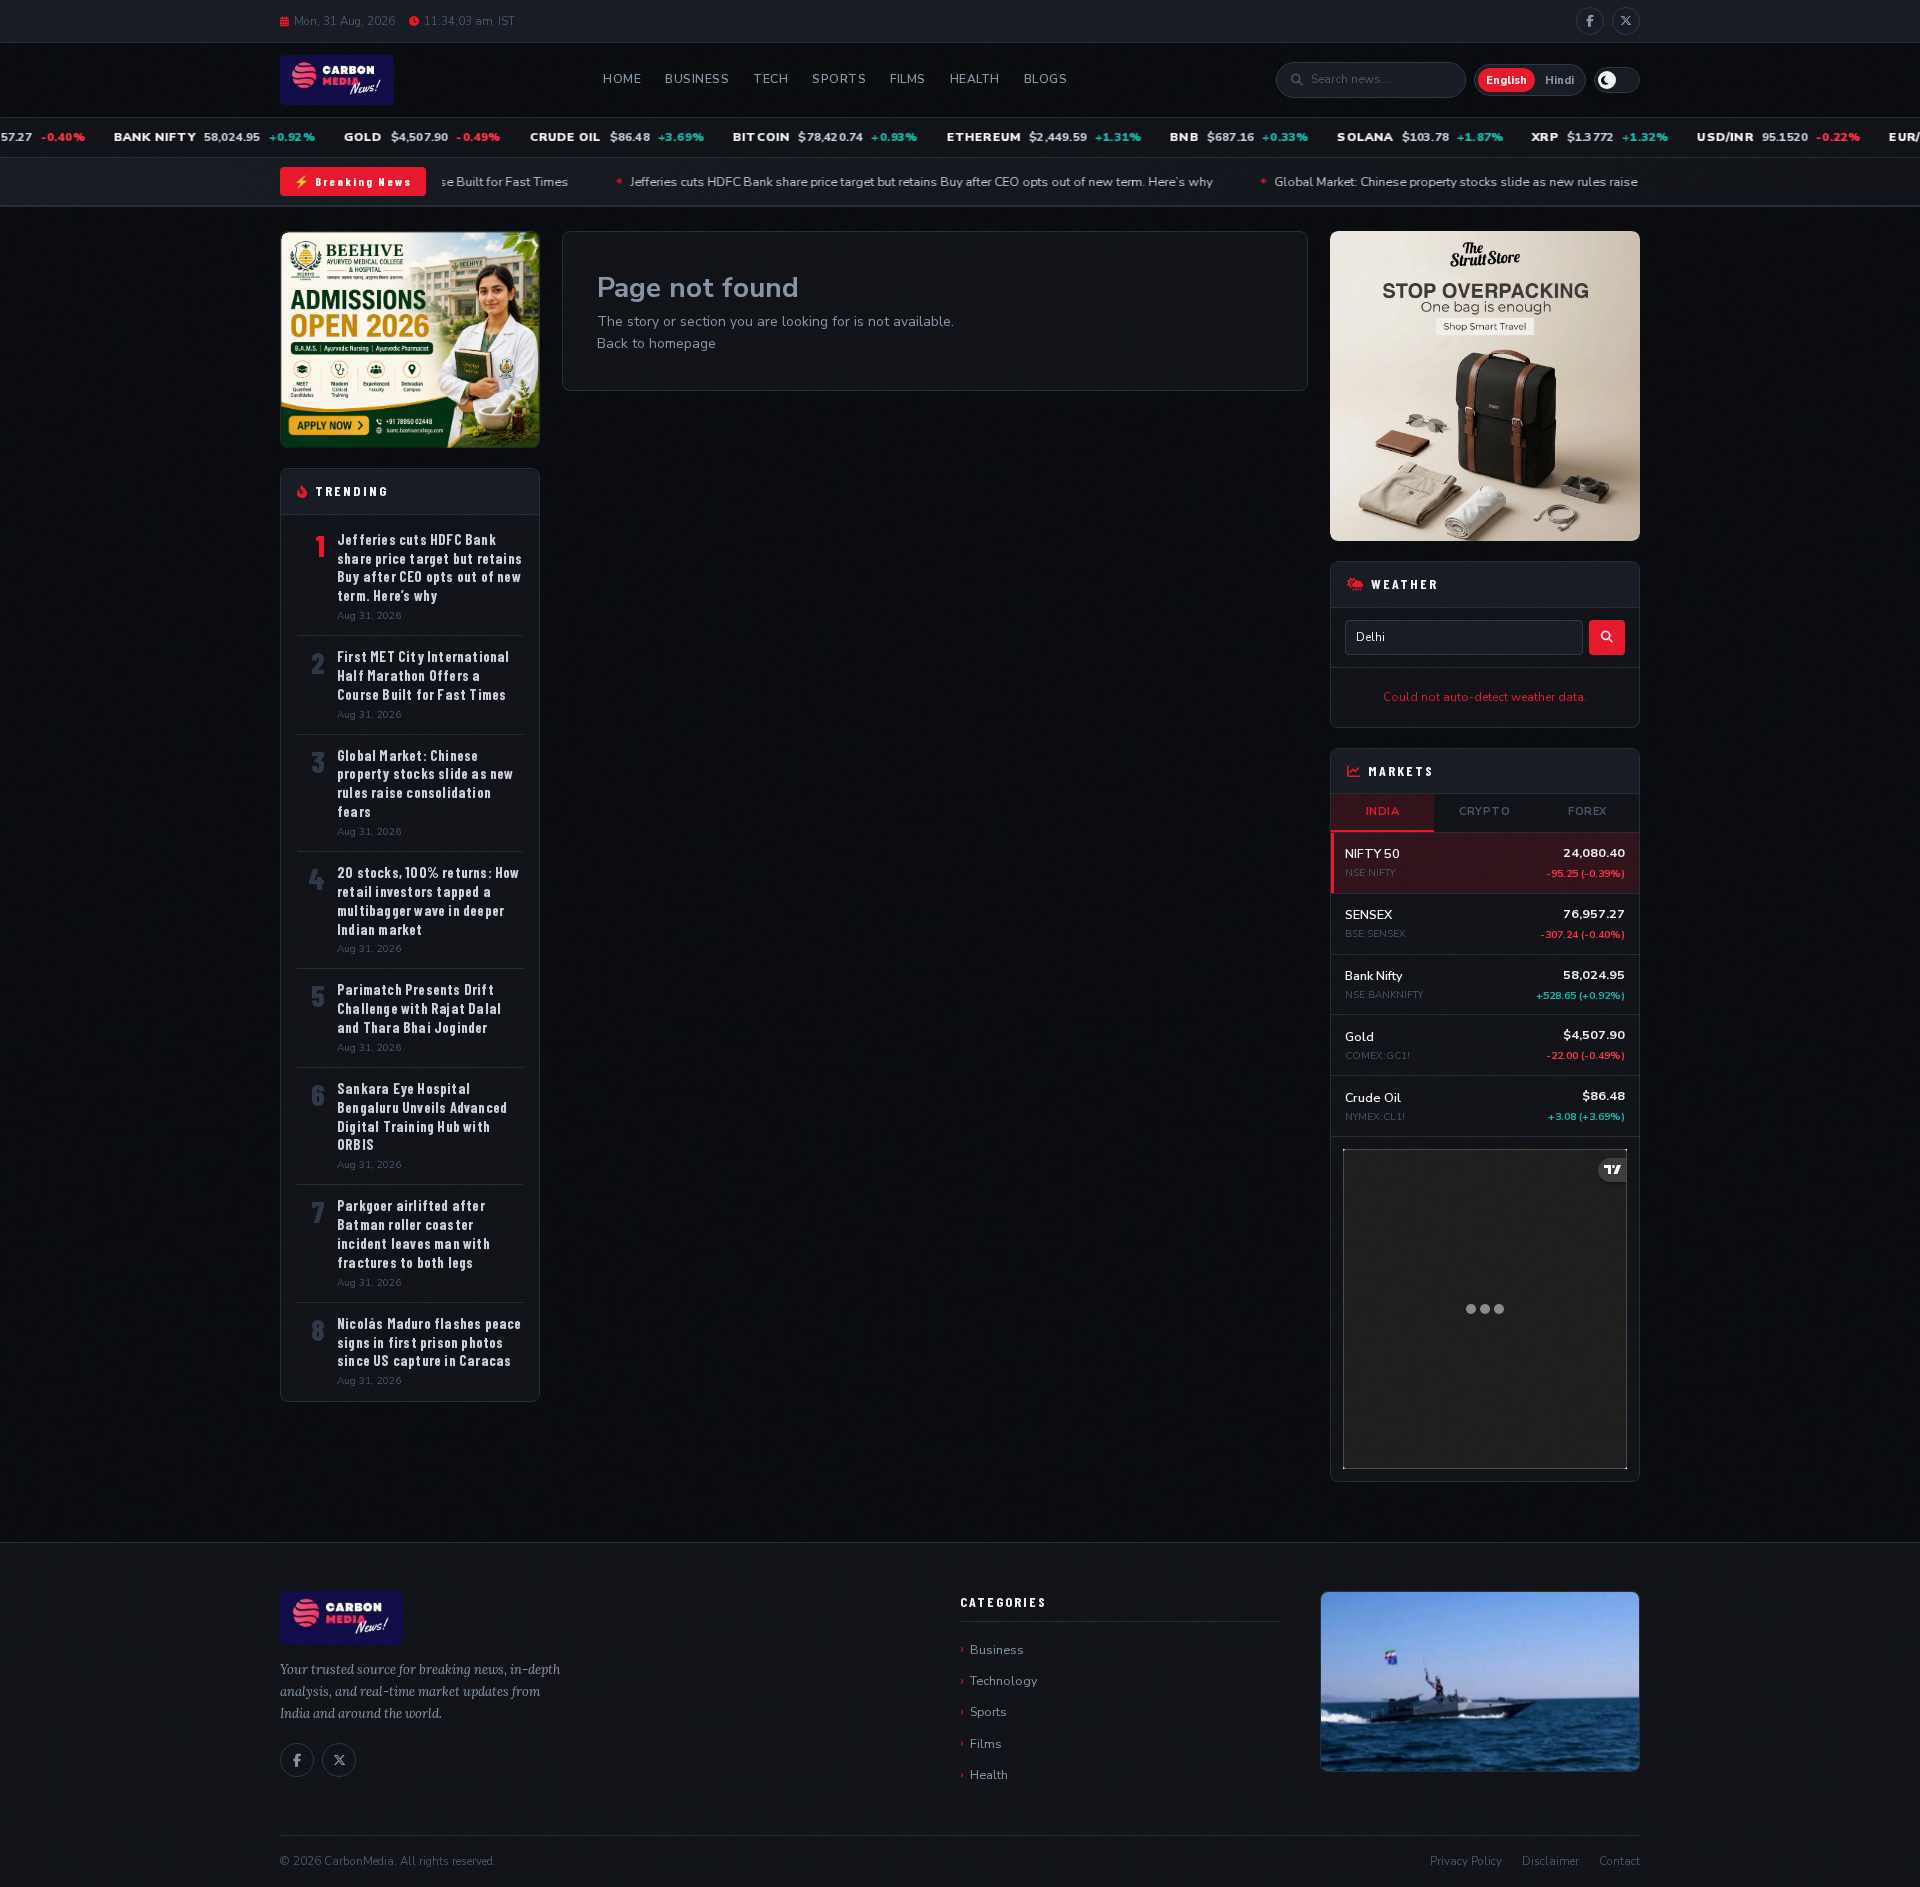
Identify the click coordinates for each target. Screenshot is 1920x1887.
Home (622, 79)
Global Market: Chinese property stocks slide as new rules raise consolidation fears (1447, 181)
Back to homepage (656, 343)
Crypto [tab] (1484, 811)
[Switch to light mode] (1617, 80)
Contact (1619, 1861)
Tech (770, 79)
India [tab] (1383, 811)
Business (697, 79)
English (1506, 80)
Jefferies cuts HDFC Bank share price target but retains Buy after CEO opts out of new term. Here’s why (855, 181)
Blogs (1046, 79)
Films (908, 79)
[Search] (1607, 637)
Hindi (1559, 80)
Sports (839, 79)
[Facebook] (1590, 21)
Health (975, 79)
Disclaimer (1550, 1861)
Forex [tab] (1587, 811)
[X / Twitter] (1626, 21)
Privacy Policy (1466, 1861)
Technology (1003, 1680)
